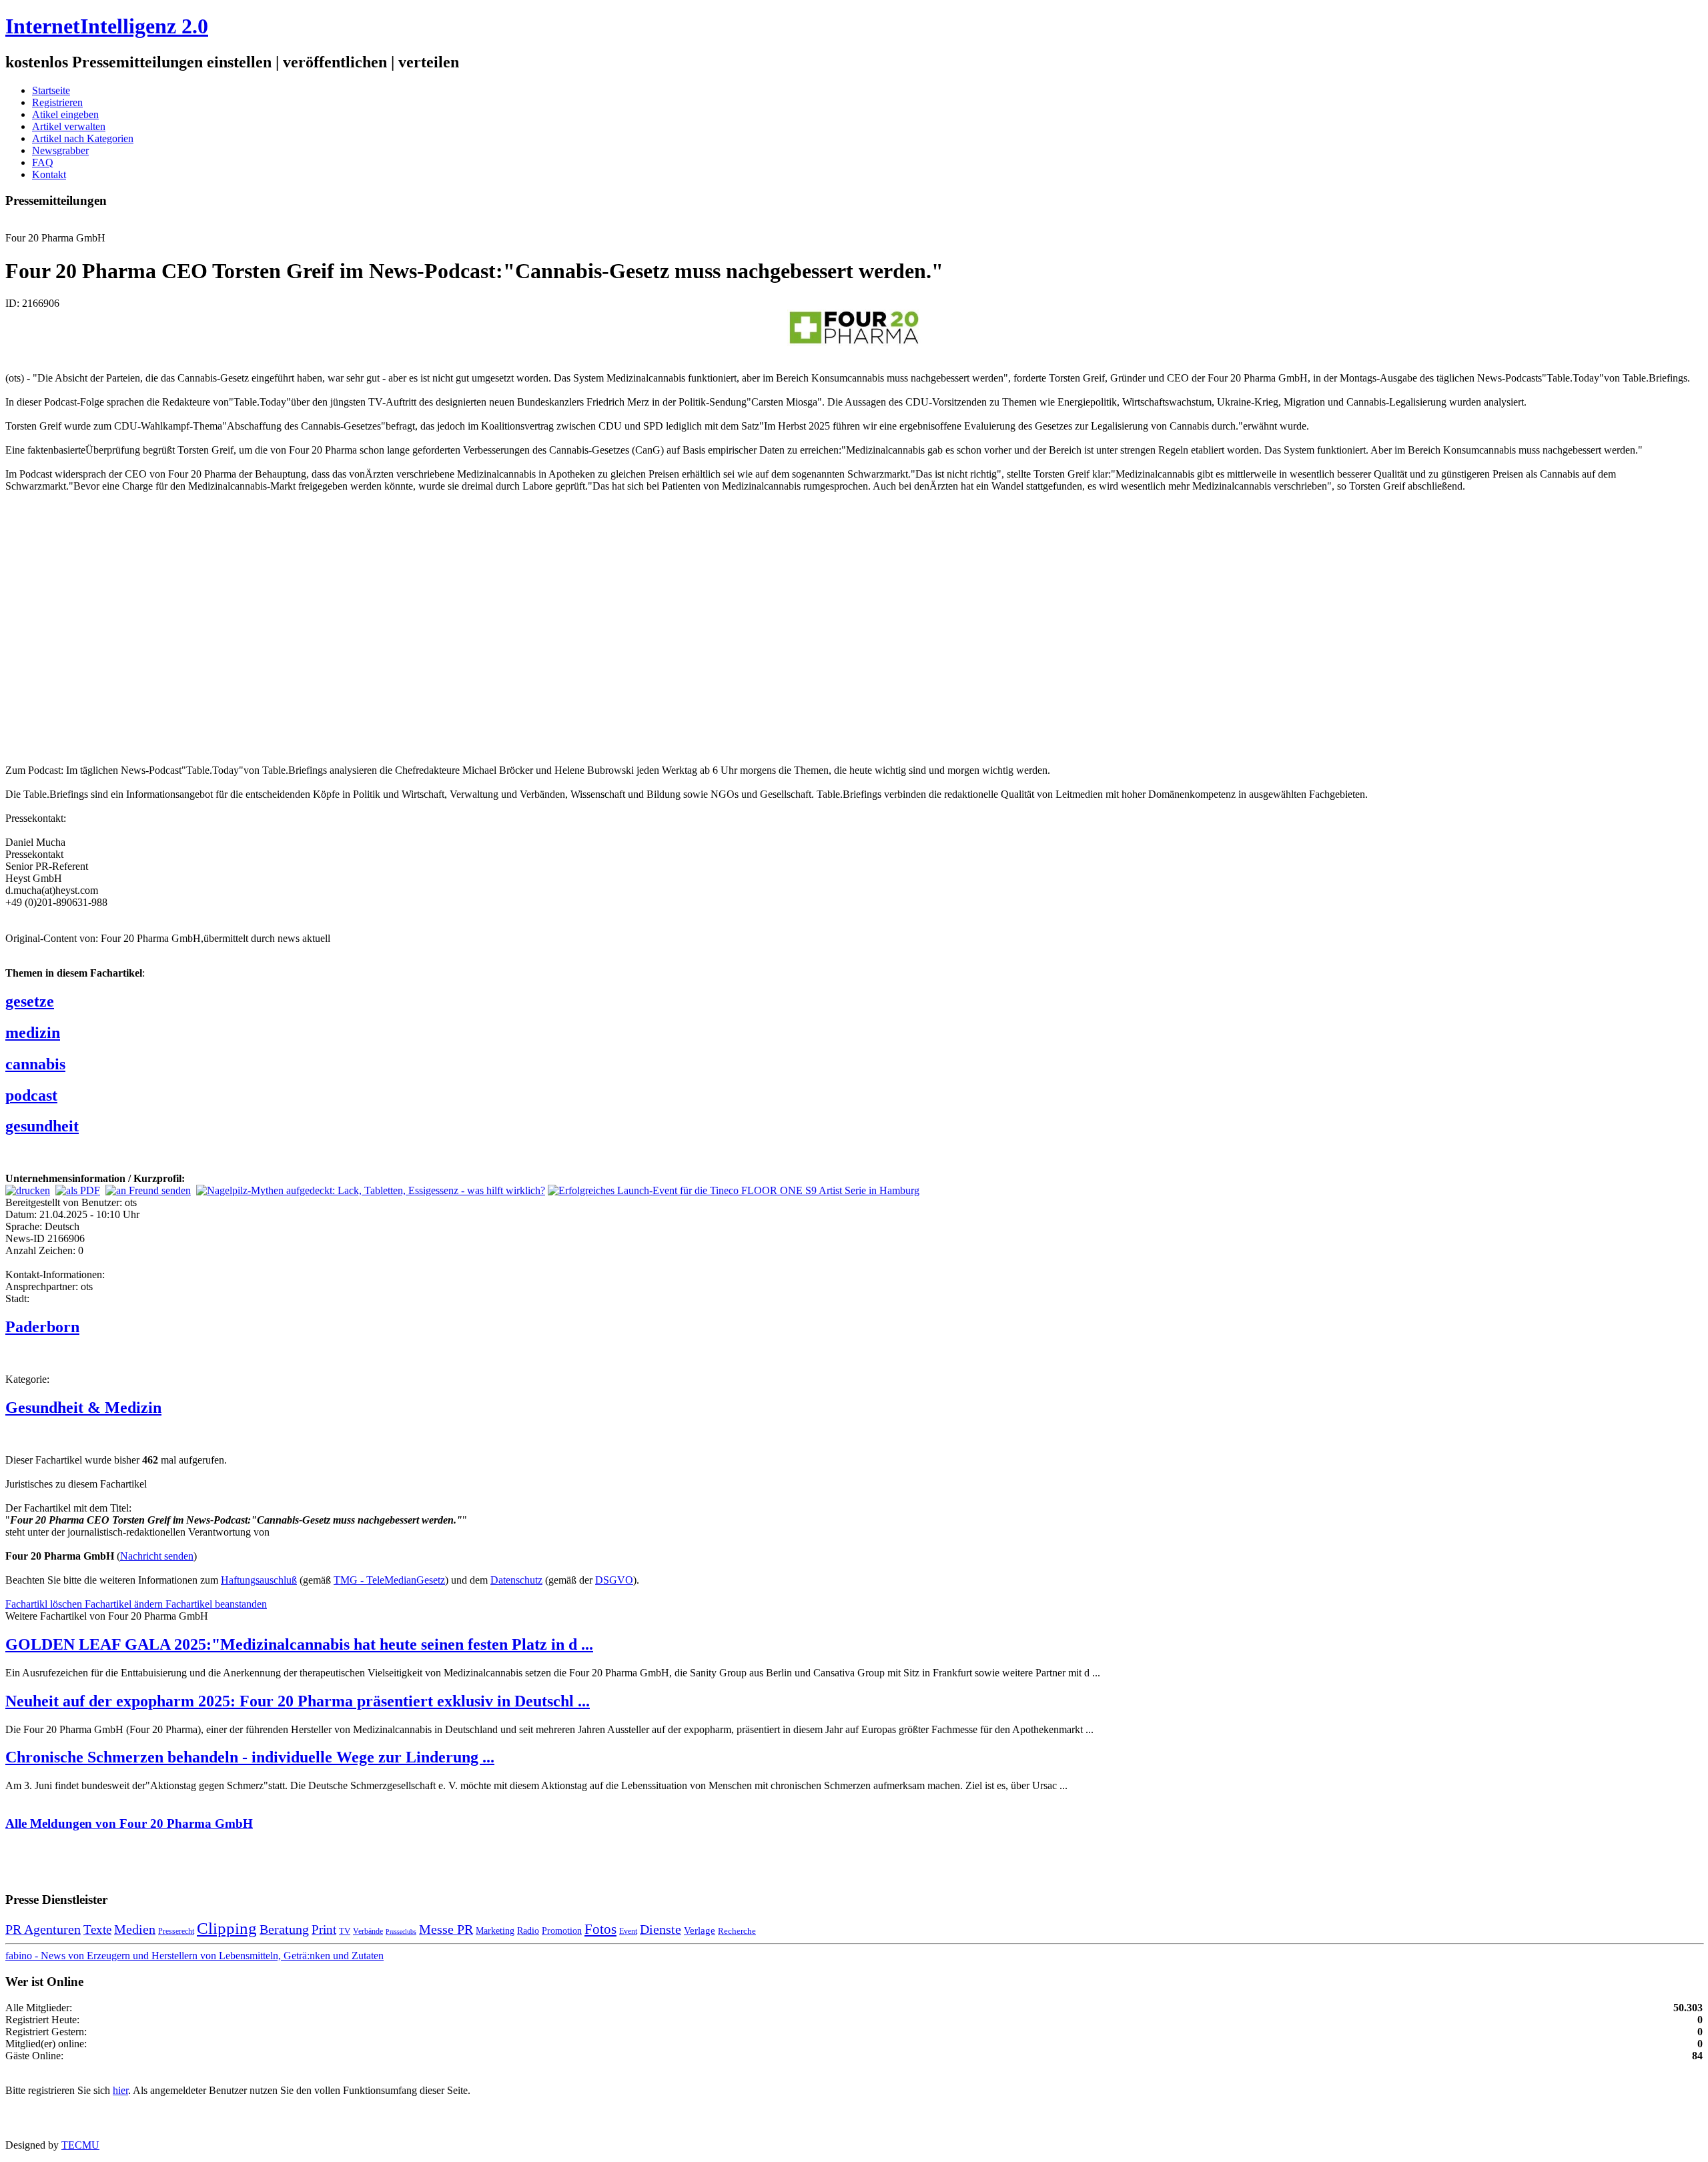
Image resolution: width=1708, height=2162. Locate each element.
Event (628, 1931)
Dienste (661, 1929)
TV (345, 1931)
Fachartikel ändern (125, 1604)
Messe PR (446, 1929)
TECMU (80, 2145)
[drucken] (28, 1190)
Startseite (51, 90)
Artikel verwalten (69, 126)
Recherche (737, 1931)
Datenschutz (516, 1580)
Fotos (600, 1929)
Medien (135, 1929)
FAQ (43, 162)
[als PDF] (78, 1190)
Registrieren (57, 102)
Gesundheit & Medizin (83, 1408)
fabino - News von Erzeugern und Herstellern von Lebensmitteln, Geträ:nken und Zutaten (194, 1956)
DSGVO (614, 1580)
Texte (97, 1930)
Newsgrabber (60, 150)
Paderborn (42, 1327)
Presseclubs (401, 1932)
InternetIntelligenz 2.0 (107, 26)
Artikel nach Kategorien (83, 138)
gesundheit (42, 1126)
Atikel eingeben (65, 114)
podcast (31, 1095)
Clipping (227, 1928)
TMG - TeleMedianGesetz (389, 1580)
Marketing (495, 1931)
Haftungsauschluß (259, 1580)
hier (120, 2090)
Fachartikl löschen (45, 1604)
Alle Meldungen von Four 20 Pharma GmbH (129, 1823)
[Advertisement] (205, 627)
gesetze (30, 1001)
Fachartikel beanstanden (216, 1604)
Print (324, 1930)
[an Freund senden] (148, 1190)
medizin (33, 1033)
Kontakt (49, 174)
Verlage (700, 1930)
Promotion (562, 1931)
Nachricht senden (157, 1556)
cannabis (35, 1064)
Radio (528, 1931)
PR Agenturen (43, 1929)
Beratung (284, 1929)
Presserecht (176, 1931)
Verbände (368, 1931)
